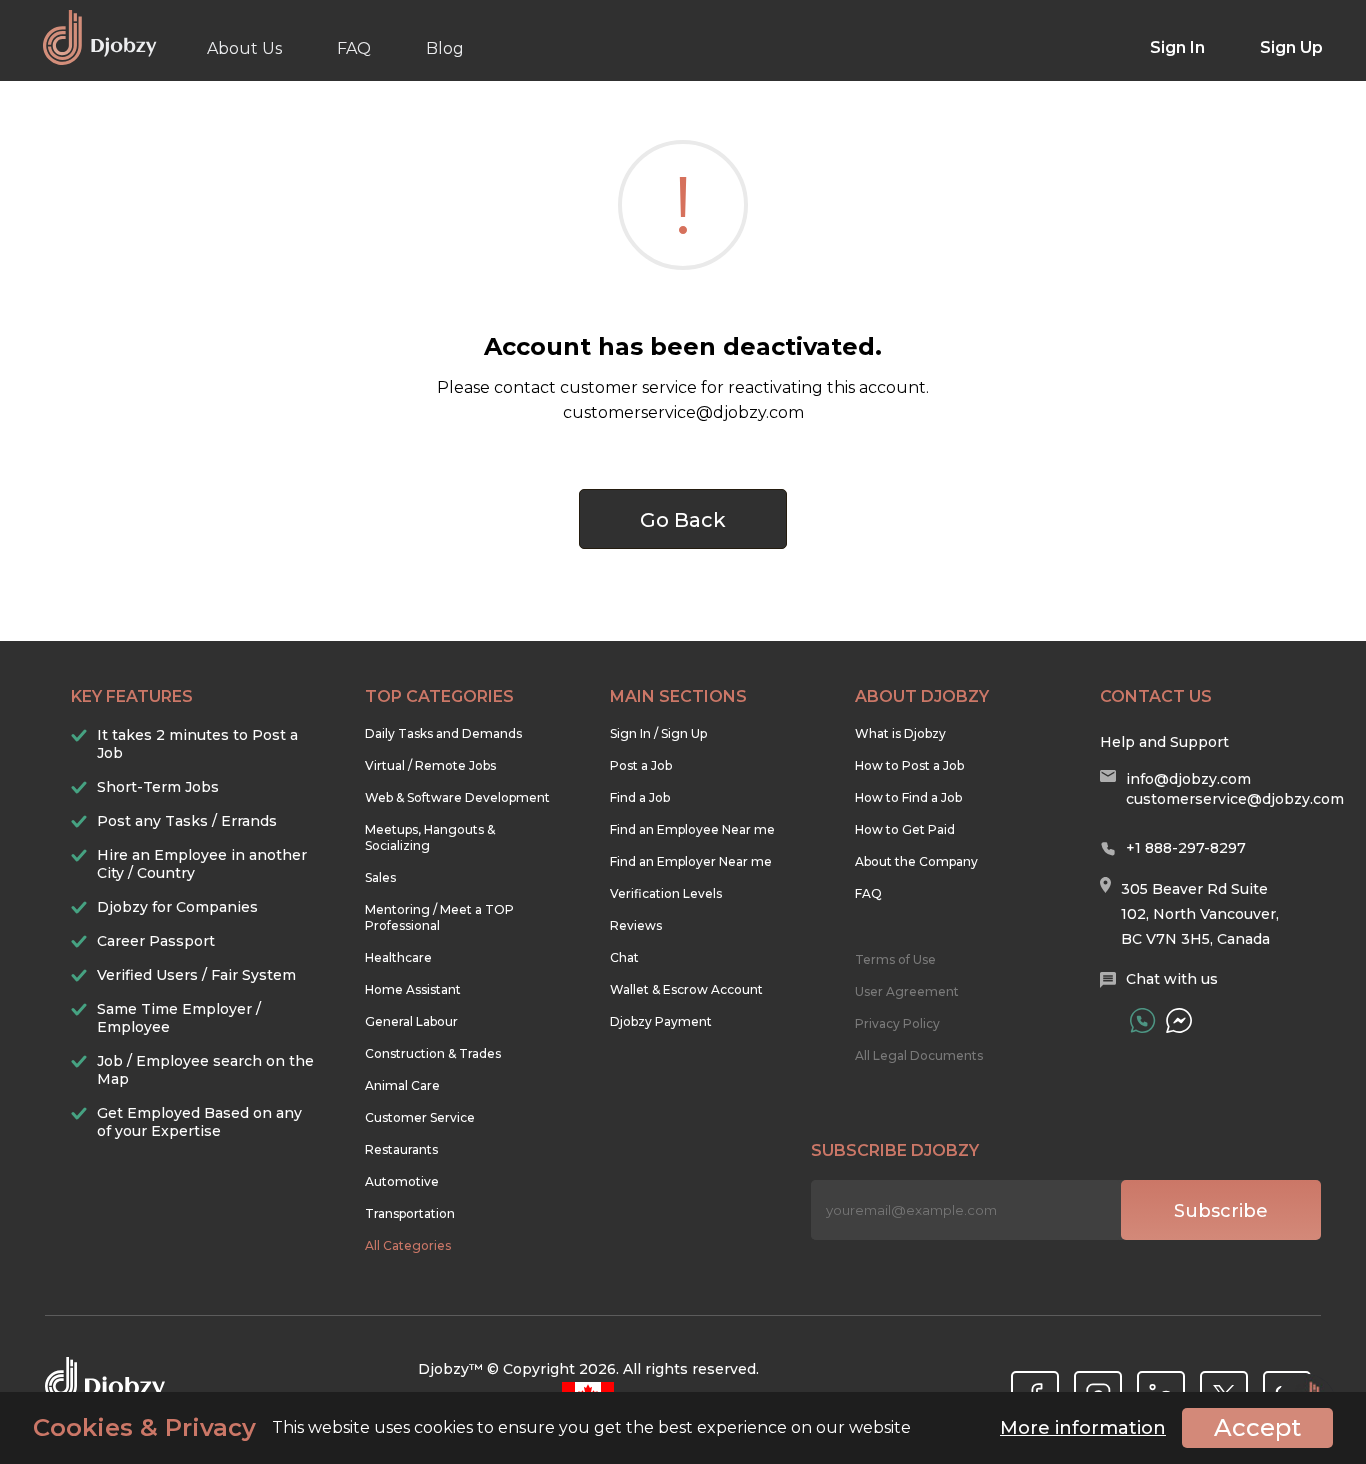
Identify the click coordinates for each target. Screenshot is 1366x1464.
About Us (244, 48)
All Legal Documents (919, 1055)
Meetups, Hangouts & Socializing (430, 837)
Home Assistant (413, 989)
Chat (624, 957)
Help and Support (1164, 742)
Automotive (402, 1181)
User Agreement (907, 991)
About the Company (916, 861)
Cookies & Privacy (144, 1428)
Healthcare (398, 957)
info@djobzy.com (1188, 779)
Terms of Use (895, 959)
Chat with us (1172, 979)
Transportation (410, 1213)
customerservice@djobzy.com (1235, 799)
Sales (380, 877)
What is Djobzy (900, 733)
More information (1083, 1428)
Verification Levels (666, 893)
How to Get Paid (905, 829)
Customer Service (420, 1117)
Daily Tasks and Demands (443, 733)
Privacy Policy (897, 1023)
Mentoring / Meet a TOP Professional (439, 917)
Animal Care (402, 1085)
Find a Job (640, 797)
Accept (1257, 1427)
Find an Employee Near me (692, 829)
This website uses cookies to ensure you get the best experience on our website (472, 1428)
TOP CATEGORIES (439, 696)
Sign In (1177, 47)
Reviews (636, 925)
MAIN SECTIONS (678, 696)
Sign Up (1291, 47)
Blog (445, 48)
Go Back (683, 520)
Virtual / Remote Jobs (430, 765)
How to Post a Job (909, 765)
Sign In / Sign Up (658, 733)
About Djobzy (922, 696)
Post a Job (641, 765)
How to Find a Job (908, 797)
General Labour (411, 1021)
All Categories (408, 1245)
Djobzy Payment (661, 1021)
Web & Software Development (457, 797)
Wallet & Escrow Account (686, 989)
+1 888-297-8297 (1186, 848)
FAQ (354, 48)
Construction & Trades (433, 1053)
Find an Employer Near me (691, 861)
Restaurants (401, 1149)
